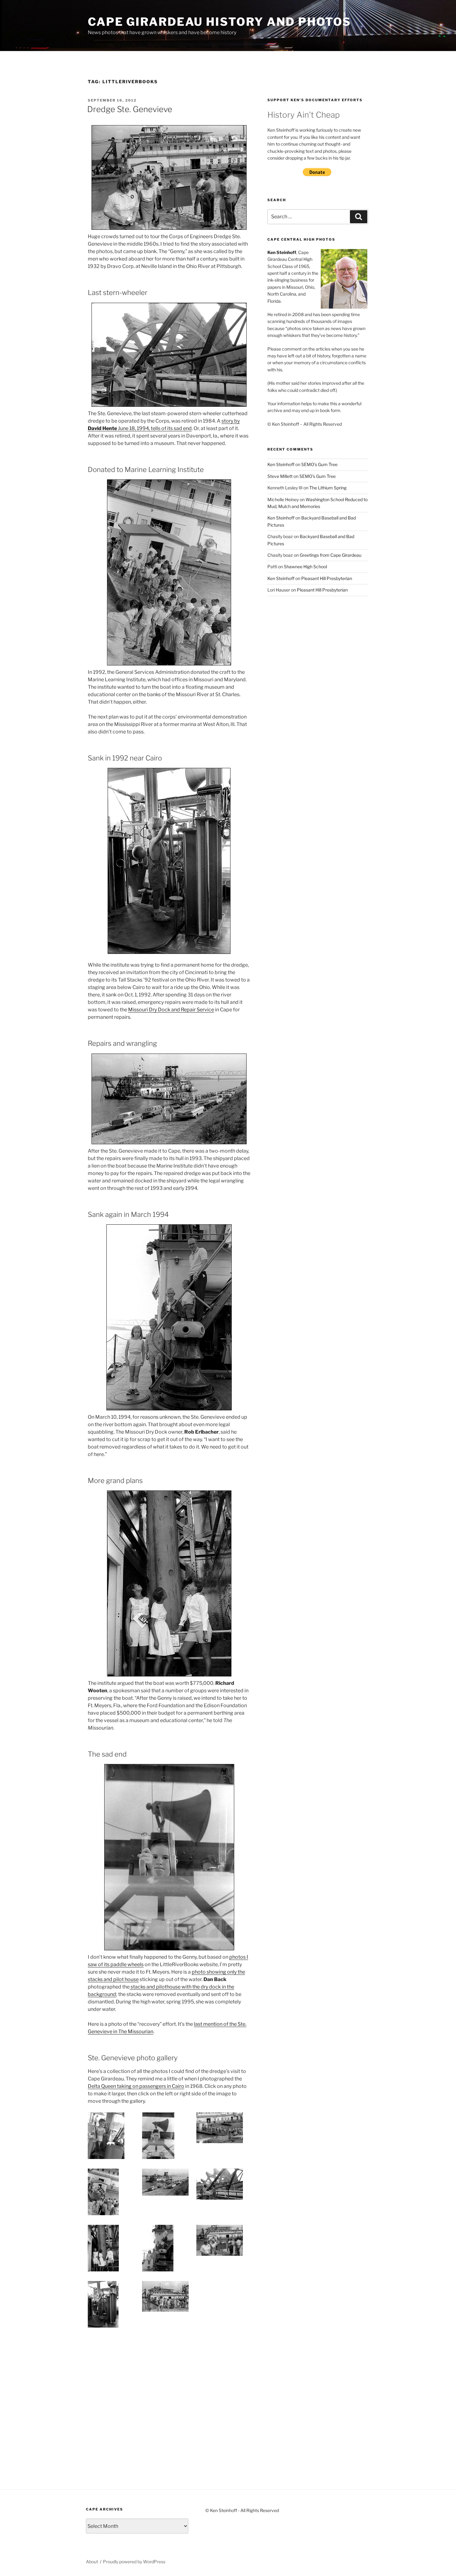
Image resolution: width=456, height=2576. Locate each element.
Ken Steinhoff (281, 464)
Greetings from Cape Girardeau (331, 555)
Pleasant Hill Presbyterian (327, 578)
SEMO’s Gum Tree (319, 464)
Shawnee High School (305, 567)
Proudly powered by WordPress (134, 2562)
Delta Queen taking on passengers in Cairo (136, 2086)
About (92, 2562)
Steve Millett (280, 476)
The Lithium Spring (328, 488)
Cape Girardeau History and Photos (219, 22)
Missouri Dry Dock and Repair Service (171, 1010)
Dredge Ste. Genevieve (130, 109)
